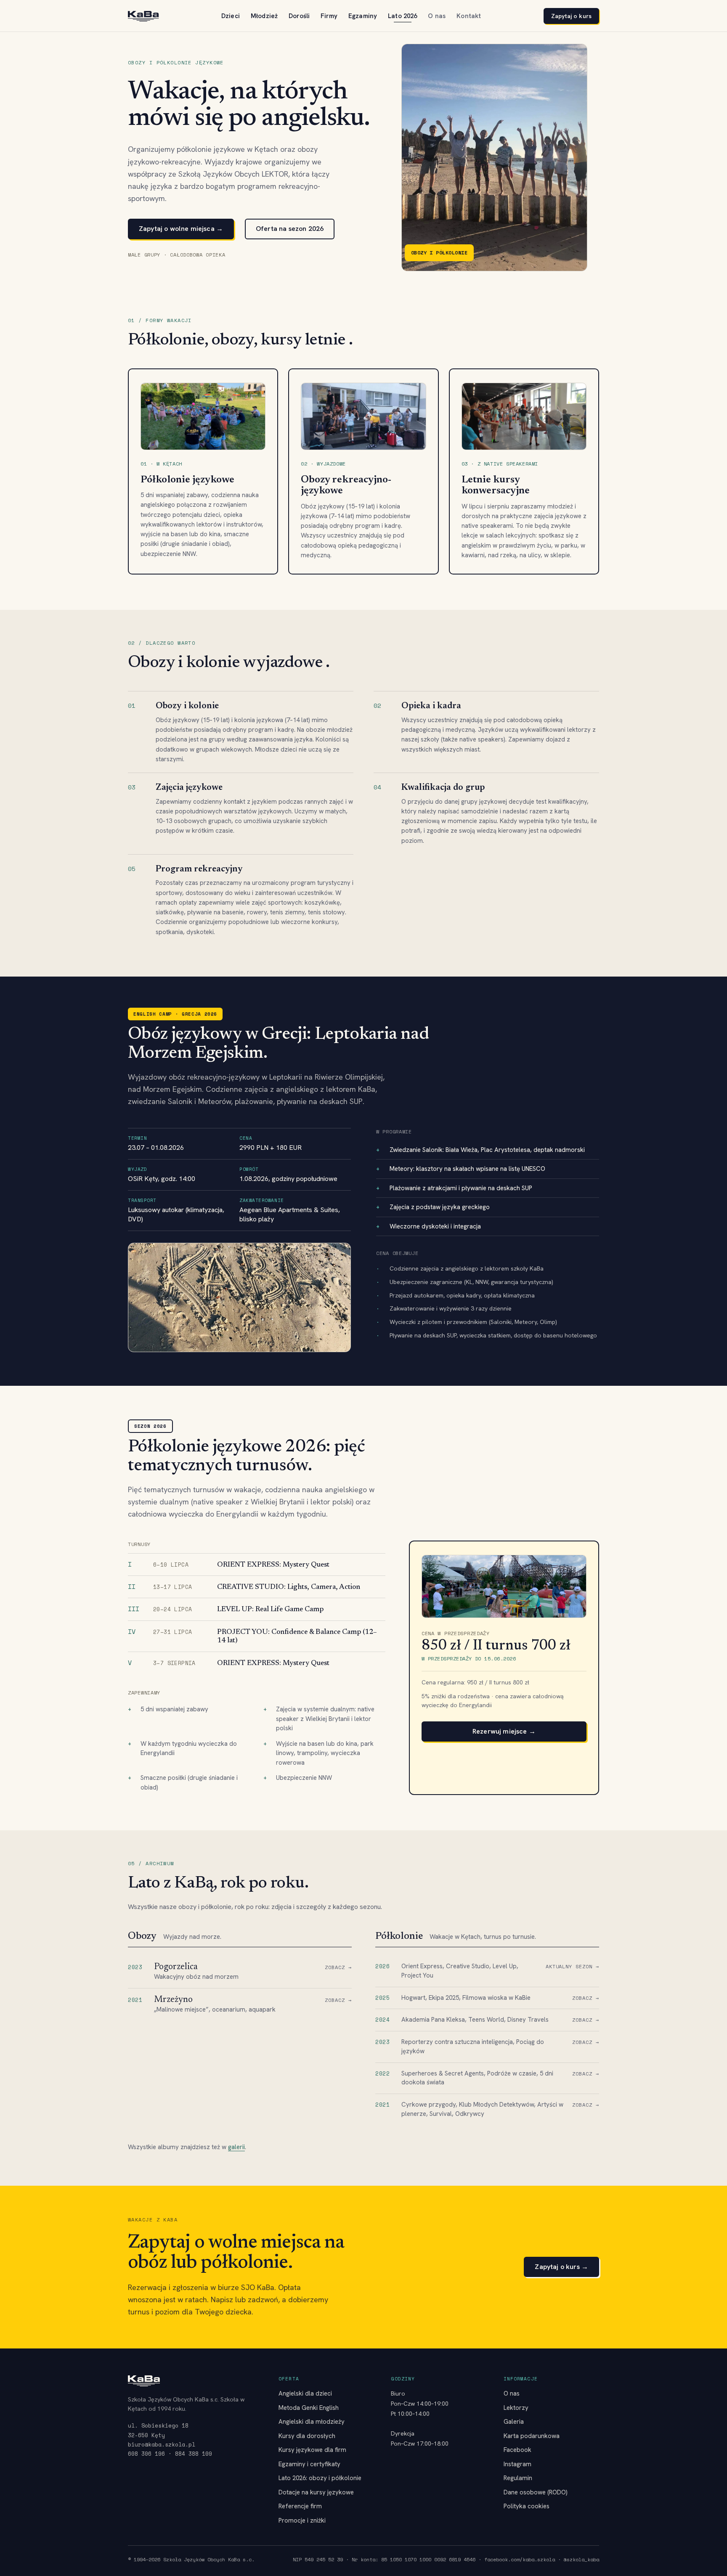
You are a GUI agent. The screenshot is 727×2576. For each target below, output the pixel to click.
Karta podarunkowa (532, 2436)
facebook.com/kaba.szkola (520, 2559)
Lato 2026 (402, 16)
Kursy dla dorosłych (307, 2436)
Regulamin (518, 2478)
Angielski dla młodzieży (312, 2422)
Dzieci (231, 16)
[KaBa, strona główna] (143, 16)
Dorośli (299, 16)
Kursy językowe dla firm (312, 2450)
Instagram (517, 2464)
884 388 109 (194, 2454)
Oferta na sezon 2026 (290, 229)
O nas (437, 16)
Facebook (517, 2450)
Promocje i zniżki (302, 2520)
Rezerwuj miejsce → (504, 1731)
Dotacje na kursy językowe (316, 2492)
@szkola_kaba (581, 2559)
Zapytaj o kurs (571, 16)
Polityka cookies (527, 2506)
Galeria (514, 2422)
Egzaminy (363, 16)
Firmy (329, 16)
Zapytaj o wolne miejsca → (181, 229)
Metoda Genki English (309, 2408)
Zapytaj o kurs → (561, 2267)
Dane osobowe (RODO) (536, 2492)
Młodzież (264, 16)
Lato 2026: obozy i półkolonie (320, 2478)
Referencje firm (300, 2506)
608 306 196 (146, 2454)
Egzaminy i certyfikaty (309, 2464)
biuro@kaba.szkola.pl (162, 2444)
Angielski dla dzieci (305, 2393)
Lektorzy (516, 2408)
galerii (236, 2147)
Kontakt (469, 16)
